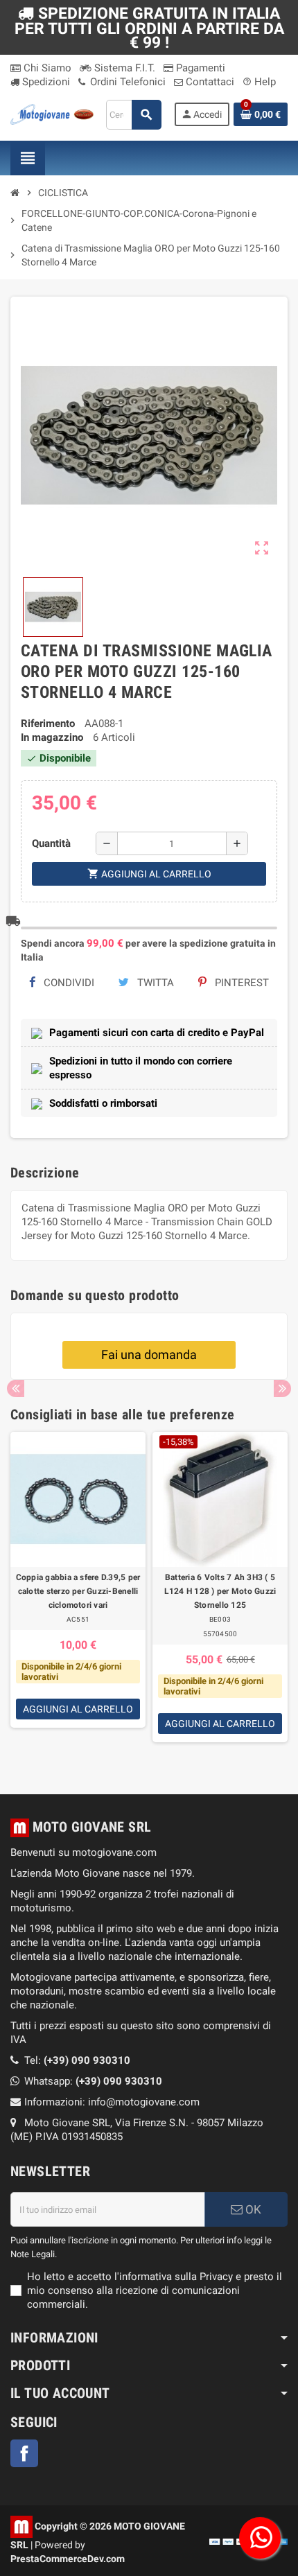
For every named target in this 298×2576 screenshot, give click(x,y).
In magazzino (52, 737)
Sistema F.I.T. (123, 68)
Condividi (68, 983)
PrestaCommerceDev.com (68, 2559)
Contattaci (209, 82)
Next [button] (282, 1388)
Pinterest (240, 983)
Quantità (51, 843)
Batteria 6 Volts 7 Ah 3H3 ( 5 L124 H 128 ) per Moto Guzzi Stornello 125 (220, 1591)
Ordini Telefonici (126, 82)
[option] (78, 1596)
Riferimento (48, 724)
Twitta (154, 983)
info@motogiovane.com (144, 2102)
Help (259, 82)
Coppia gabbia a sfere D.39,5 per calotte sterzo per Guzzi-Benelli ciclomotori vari (78, 1591)
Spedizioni (45, 82)
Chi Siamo (46, 68)
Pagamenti (199, 68)
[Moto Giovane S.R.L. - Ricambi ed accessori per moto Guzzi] (52, 114)
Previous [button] (16, 1388)
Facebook (24, 2453)
